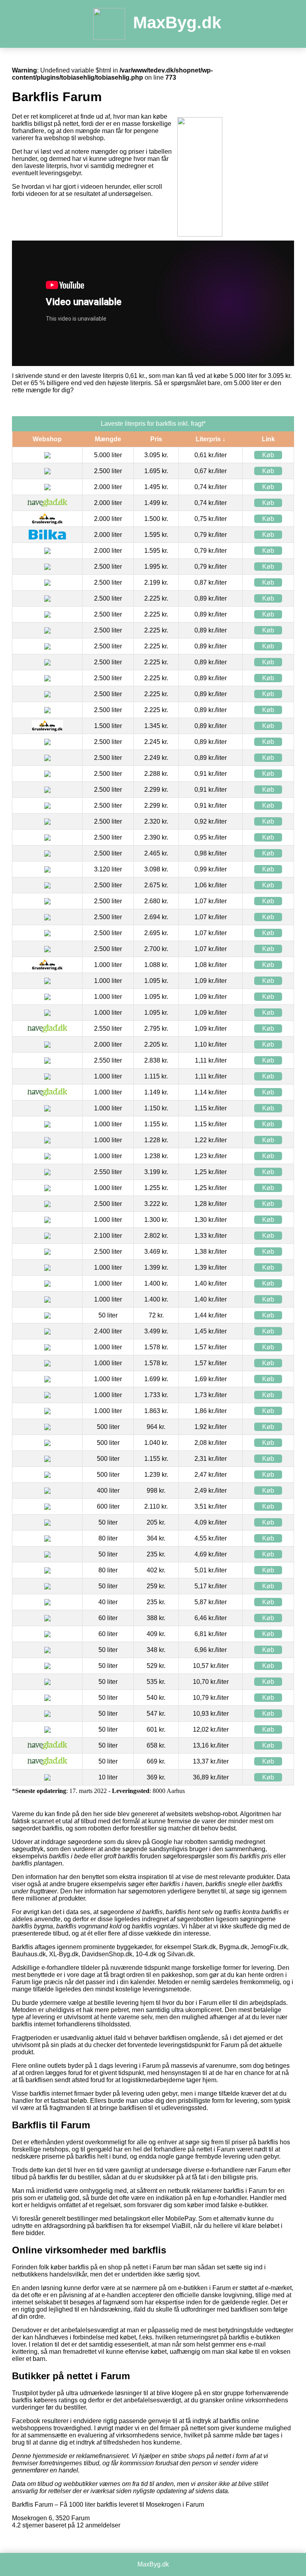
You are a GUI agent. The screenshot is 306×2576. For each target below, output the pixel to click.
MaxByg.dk (177, 23)
